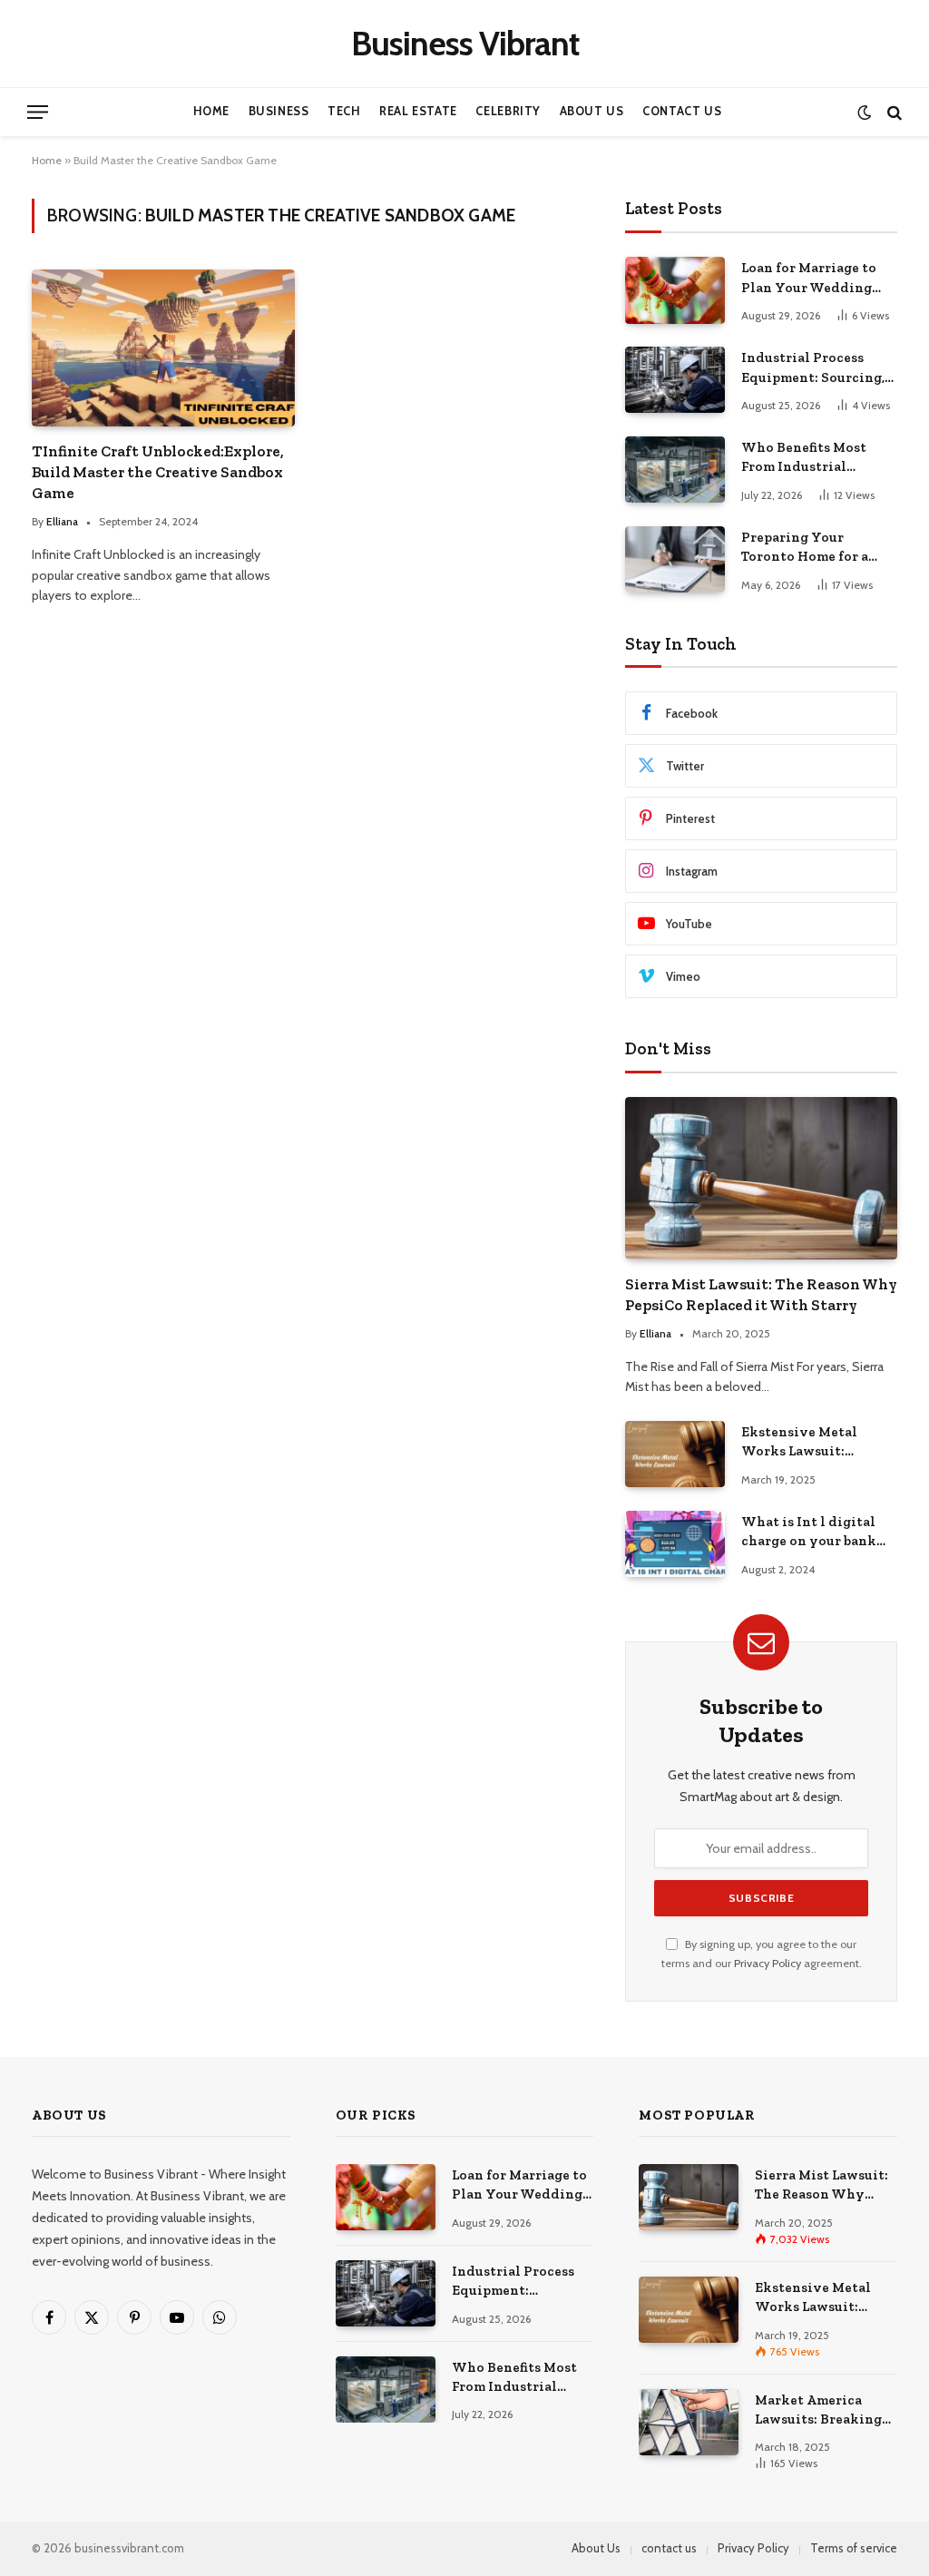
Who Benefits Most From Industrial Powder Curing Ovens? (817, 458)
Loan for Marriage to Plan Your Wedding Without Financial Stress (809, 279)
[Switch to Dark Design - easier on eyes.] (864, 112)
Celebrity (508, 111)
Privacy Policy (768, 1963)
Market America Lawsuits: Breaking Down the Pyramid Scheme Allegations (821, 2411)
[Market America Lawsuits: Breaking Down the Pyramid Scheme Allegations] (689, 2422)
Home (212, 111)
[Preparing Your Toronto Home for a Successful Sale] (675, 559)
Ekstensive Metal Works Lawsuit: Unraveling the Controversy (799, 1443)
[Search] (893, 112)
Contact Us (682, 111)
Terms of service (854, 2548)
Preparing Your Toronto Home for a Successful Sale (805, 548)
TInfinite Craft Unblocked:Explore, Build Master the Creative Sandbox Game (158, 472)
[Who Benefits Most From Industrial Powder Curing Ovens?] (675, 470)
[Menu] (38, 112)
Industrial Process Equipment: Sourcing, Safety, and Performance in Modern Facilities (813, 368)
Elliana (62, 521)
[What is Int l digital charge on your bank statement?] (675, 1544)
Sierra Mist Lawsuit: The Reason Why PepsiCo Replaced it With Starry (761, 1294)
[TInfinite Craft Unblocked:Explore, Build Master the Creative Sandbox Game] (163, 348)
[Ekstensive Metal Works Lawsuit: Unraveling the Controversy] (675, 1454)
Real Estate (418, 111)
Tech (344, 111)
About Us (592, 111)
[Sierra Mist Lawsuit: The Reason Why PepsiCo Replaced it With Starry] (761, 1178)
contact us (669, 2548)
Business (279, 111)
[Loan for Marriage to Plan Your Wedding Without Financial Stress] (675, 290)
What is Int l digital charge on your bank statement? (809, 1533)
